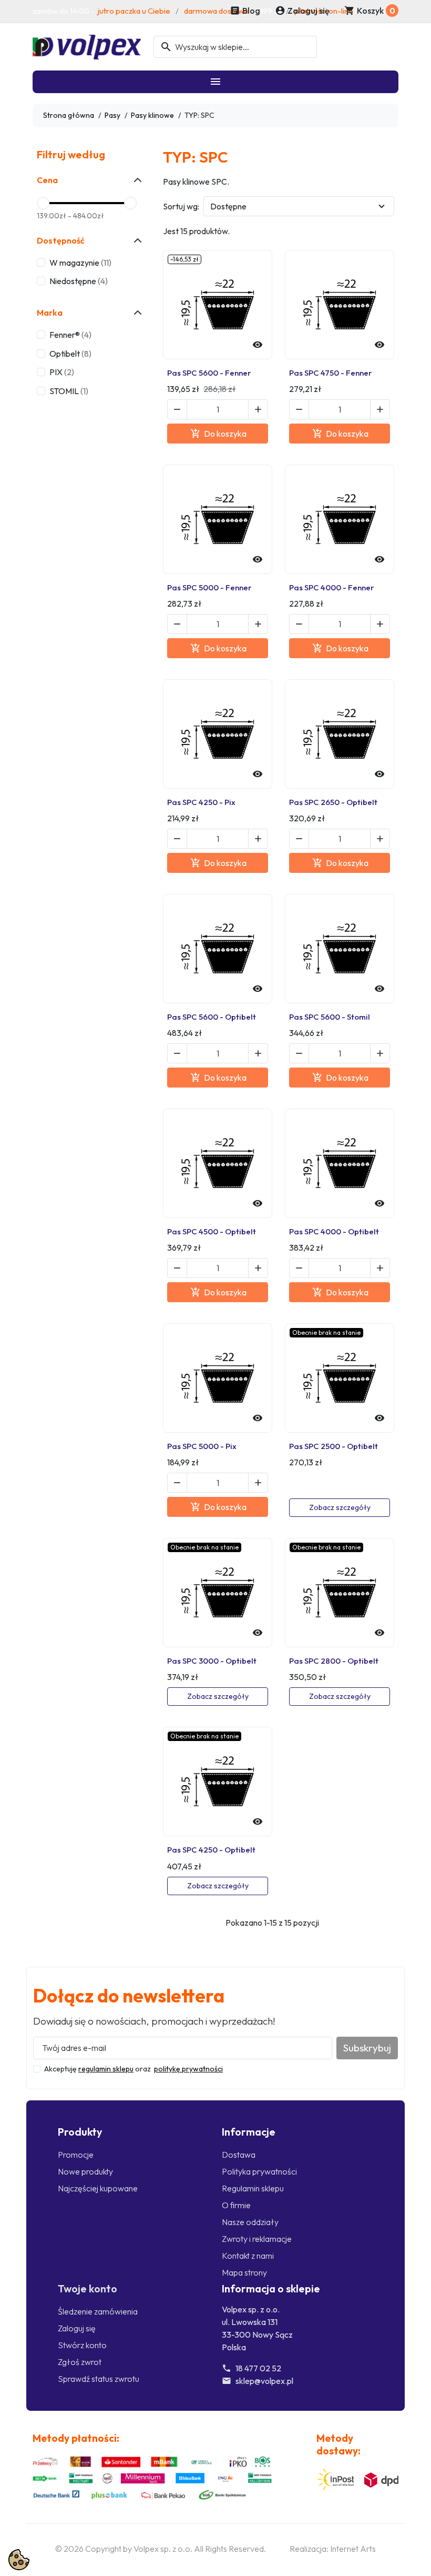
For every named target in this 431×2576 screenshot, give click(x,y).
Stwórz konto (82, 2345)
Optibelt (70, 354)
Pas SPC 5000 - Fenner (209, 587)
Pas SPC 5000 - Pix (202, 1446)
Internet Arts (353, 2549)
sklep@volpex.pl (264, 2381)
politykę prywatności (188, 2069)
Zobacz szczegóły (340, 1507)
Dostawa (239, 2155)
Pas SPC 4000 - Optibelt (334, 1231)
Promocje (76, 2155)
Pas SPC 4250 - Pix (201, 802)
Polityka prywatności (259, 2171)
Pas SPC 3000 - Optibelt (212, 1661)
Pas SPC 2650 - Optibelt (333, 802)
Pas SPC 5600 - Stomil (330, 1017)
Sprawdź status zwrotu (99, 2379)
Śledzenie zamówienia (98, 2311)
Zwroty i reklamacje (257, 2239)
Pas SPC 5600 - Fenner (209, 373)
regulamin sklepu (106, 2069)
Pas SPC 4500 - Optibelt (212, 1231)
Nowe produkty (85, 2171)
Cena (47, 180)
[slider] (43, 203)
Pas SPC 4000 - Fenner (332, 587)
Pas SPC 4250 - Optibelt (211, 1850)
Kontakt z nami (248, 2256)
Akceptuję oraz (134, 2069)
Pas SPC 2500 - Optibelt (333, 1446)
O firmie (236, 2205)
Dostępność (61, 240)
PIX (62, 372)
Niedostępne (79, 281)
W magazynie (80, 263)
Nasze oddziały (250, 2222)
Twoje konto (88, 2288)
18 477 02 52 (258, 2368)
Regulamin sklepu (253, 2188)
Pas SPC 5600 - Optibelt (212, 1017)
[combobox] (235, 47)
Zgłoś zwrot (80, 2362)
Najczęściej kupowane (98, 2188)
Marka (50, 313)
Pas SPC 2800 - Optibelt (334, 1661)
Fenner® (70, 335)
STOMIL (69, 391)
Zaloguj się (77, 2328)
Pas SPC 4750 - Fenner (331, 373)
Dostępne (228, 206)
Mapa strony (244, 2272)
